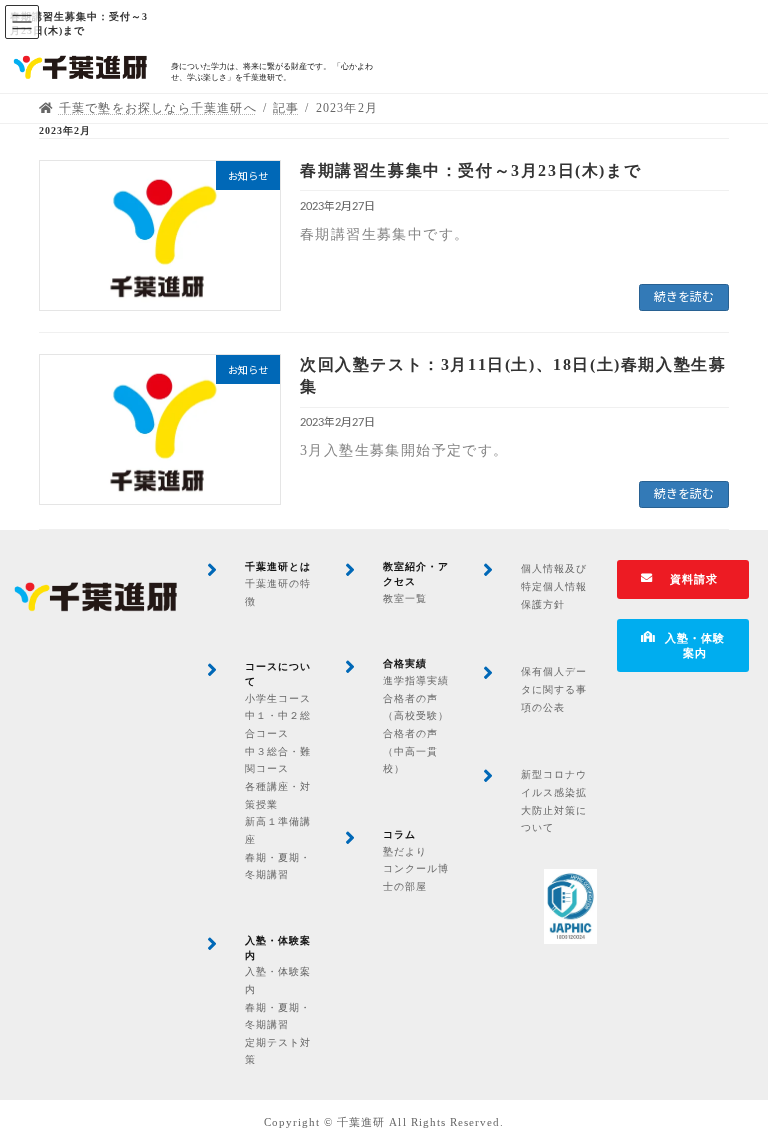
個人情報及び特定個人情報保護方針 (554, 586)
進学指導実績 (416, 680)
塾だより (405, 851)
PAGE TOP (730, 1090)
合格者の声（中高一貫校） (410, 751)
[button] (683, 579)
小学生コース (278, 698)
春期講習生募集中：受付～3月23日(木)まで (470, 170)
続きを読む (684, 297)
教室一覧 (405, 598)
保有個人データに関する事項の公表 (554, 689)
